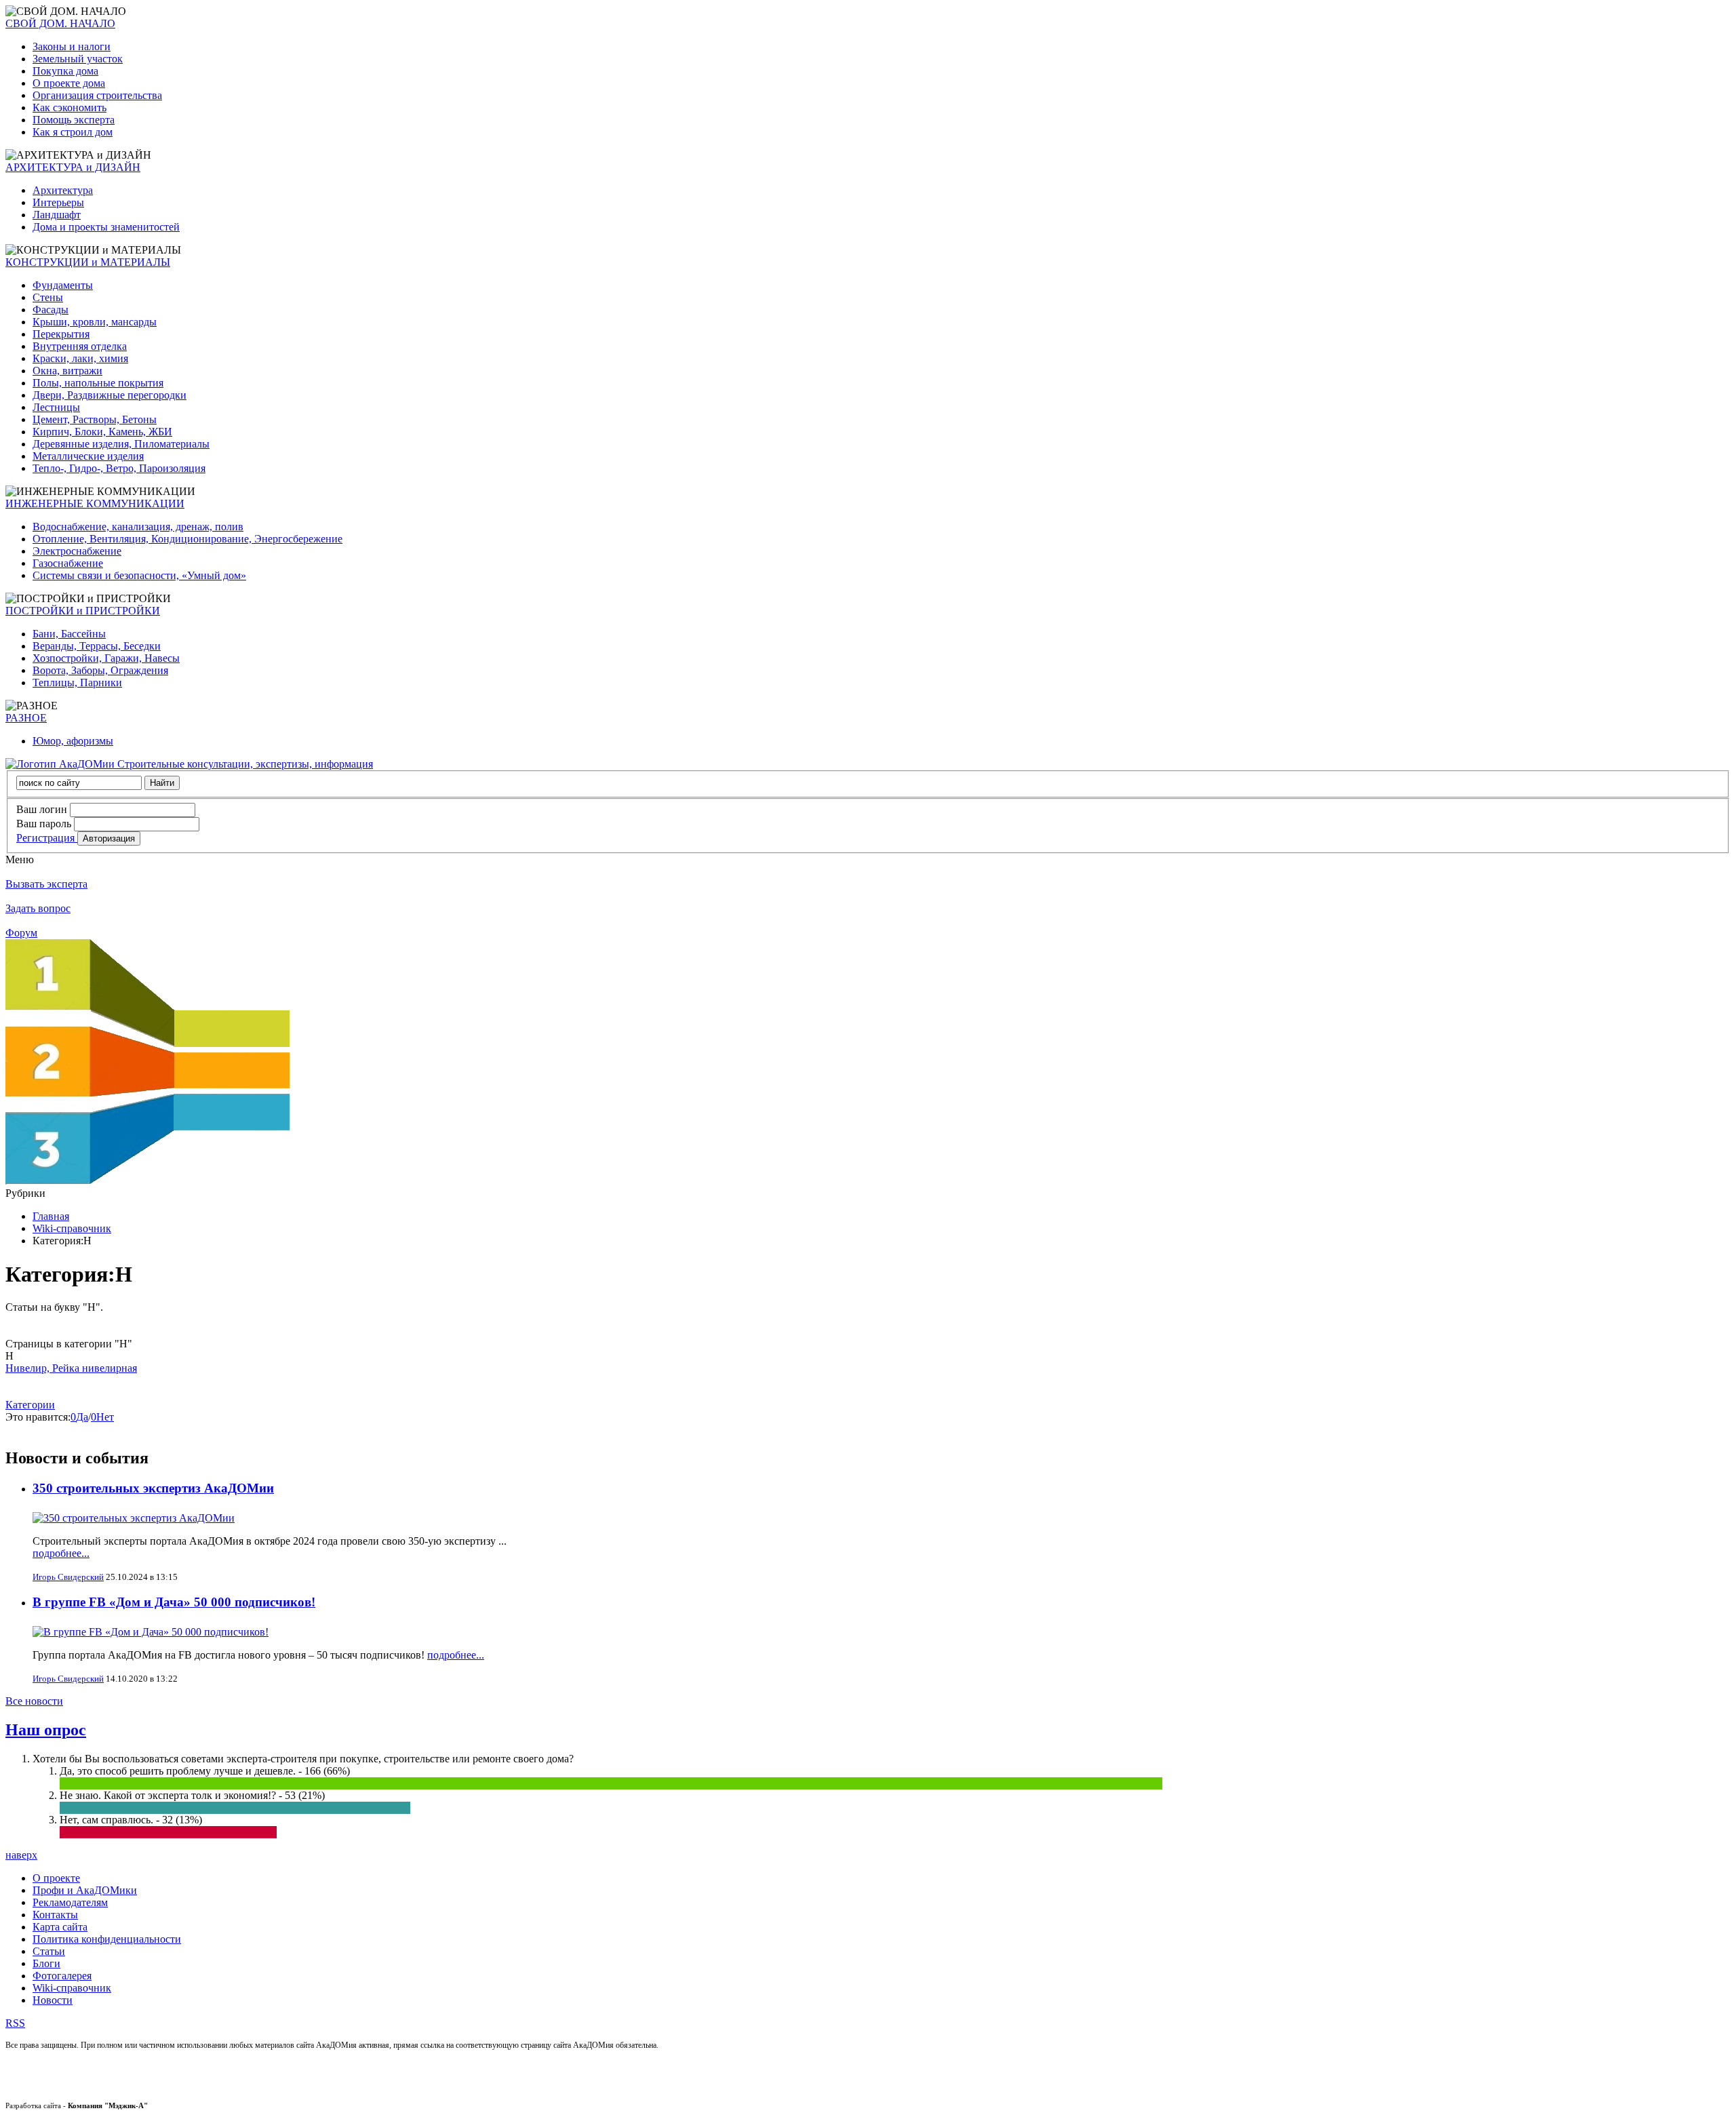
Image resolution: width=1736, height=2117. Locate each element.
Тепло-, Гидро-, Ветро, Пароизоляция (119, 468)
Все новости (34, 1701)
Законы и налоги (72, 46)
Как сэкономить (70, 107)
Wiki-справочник (72, 1228)
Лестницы (56, 407)
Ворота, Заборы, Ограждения (100, 670)
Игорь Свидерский (68, 1577)
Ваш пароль (44, 824)
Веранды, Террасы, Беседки (97, 646)
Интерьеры (58, 202)
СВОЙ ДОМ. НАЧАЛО (60, 23)
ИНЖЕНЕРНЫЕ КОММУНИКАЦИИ (95, 503)
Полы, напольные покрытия (98, 383)
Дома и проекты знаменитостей (106, 227)
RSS (15, 2023)
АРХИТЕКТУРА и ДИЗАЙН (73, 167)
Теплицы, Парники (77, 682)
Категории (30, 1405)
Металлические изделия (88, 456)
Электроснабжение (77, 551)
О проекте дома (69, 83)
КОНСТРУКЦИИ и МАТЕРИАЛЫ (88, 262)
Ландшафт (57, 215)
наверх (21, 1855)
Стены (48, 297)
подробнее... (61, 1553)
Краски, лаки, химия (80, 358)
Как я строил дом (73, 132)
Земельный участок (78, 59)
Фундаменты (63, 285)
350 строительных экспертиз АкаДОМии (153, 1488)
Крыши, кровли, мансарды (95, 322)
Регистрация (47, 838)
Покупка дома (65, 71)
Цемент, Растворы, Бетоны (95, 419)
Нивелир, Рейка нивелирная (71, 1368)
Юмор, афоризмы (73, 741)
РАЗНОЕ (26, 718)
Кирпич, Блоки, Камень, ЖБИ (102, 432)
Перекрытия (61, 334)
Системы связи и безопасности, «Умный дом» (139, 575)
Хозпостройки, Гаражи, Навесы (106, 658)
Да (82, 1417)
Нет (105, 1417)
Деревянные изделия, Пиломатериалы (121, 444)
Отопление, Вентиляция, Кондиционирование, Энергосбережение (188, 539)
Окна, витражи (67, 371)
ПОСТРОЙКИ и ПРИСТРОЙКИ (83, 611)
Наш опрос (46, 1730)
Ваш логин (42, 809)
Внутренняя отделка (80, 346)
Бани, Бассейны (69, 634)
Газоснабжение (68, 563)
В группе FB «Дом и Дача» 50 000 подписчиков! (174, 1602)
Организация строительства (97, 95)
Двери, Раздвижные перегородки (110, 395)
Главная (51, 1216)
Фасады (51, 310)
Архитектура (63, 190)
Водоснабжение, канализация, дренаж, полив (138, 527)
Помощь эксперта (74, 120)
